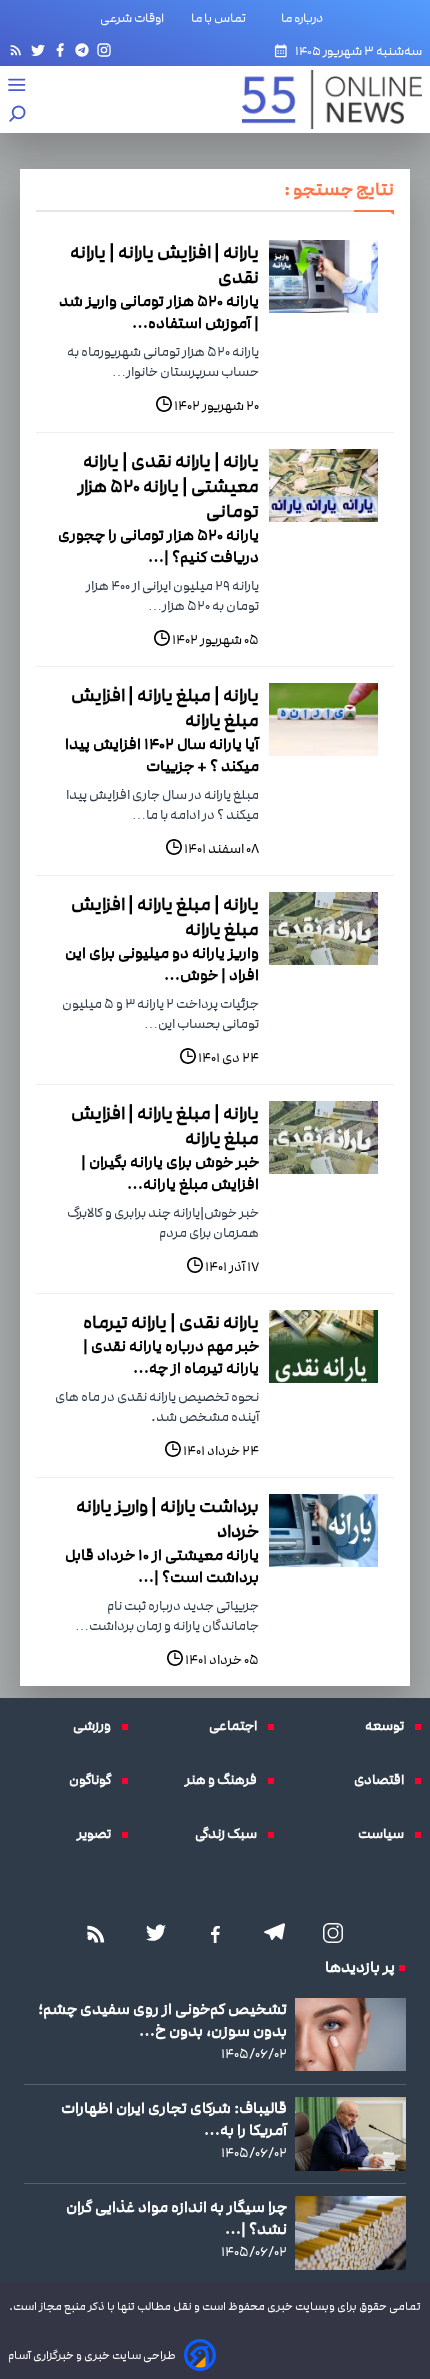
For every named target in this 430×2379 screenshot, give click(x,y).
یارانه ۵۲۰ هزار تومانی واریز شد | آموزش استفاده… (159, 312)
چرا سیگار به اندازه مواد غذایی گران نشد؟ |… (176, 2218)
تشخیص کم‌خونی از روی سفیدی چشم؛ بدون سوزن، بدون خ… (162, 2020)
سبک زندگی (231, 1834)
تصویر (99, 1834)
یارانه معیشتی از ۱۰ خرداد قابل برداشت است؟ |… (162, 1566)
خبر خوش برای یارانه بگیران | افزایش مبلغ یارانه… (170, 1173)
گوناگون (95, 1780)
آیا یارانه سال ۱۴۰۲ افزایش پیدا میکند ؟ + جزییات (162, 755)
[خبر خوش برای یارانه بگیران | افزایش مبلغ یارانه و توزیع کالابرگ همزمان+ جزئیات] (323, 1137)
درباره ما (306, 18)
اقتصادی (384, 1780)
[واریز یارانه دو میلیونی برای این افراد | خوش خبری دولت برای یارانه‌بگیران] (323, 928)
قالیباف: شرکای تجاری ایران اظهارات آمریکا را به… (174, 2119)
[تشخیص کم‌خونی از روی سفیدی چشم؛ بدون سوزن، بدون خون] (350, 2034)
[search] (18, 115)
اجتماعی (238, 1726)
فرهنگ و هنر (226, 1780)
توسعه (389, 1726)
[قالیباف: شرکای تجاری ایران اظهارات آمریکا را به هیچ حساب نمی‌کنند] (350, 2134)
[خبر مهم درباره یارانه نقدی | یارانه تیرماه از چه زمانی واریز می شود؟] (323, 1346)
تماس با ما (222, 18)
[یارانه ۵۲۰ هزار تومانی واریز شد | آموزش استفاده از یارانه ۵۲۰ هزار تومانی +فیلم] (323, 276)
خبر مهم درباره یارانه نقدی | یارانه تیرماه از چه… (171, 1357)
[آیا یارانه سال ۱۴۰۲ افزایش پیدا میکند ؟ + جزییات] (323, 719)
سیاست (386, 1834)
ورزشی (97, 1726)
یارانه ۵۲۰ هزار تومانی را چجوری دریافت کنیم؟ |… (158, 546)
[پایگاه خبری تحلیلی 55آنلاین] (322, 99)
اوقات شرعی (132, 18)
